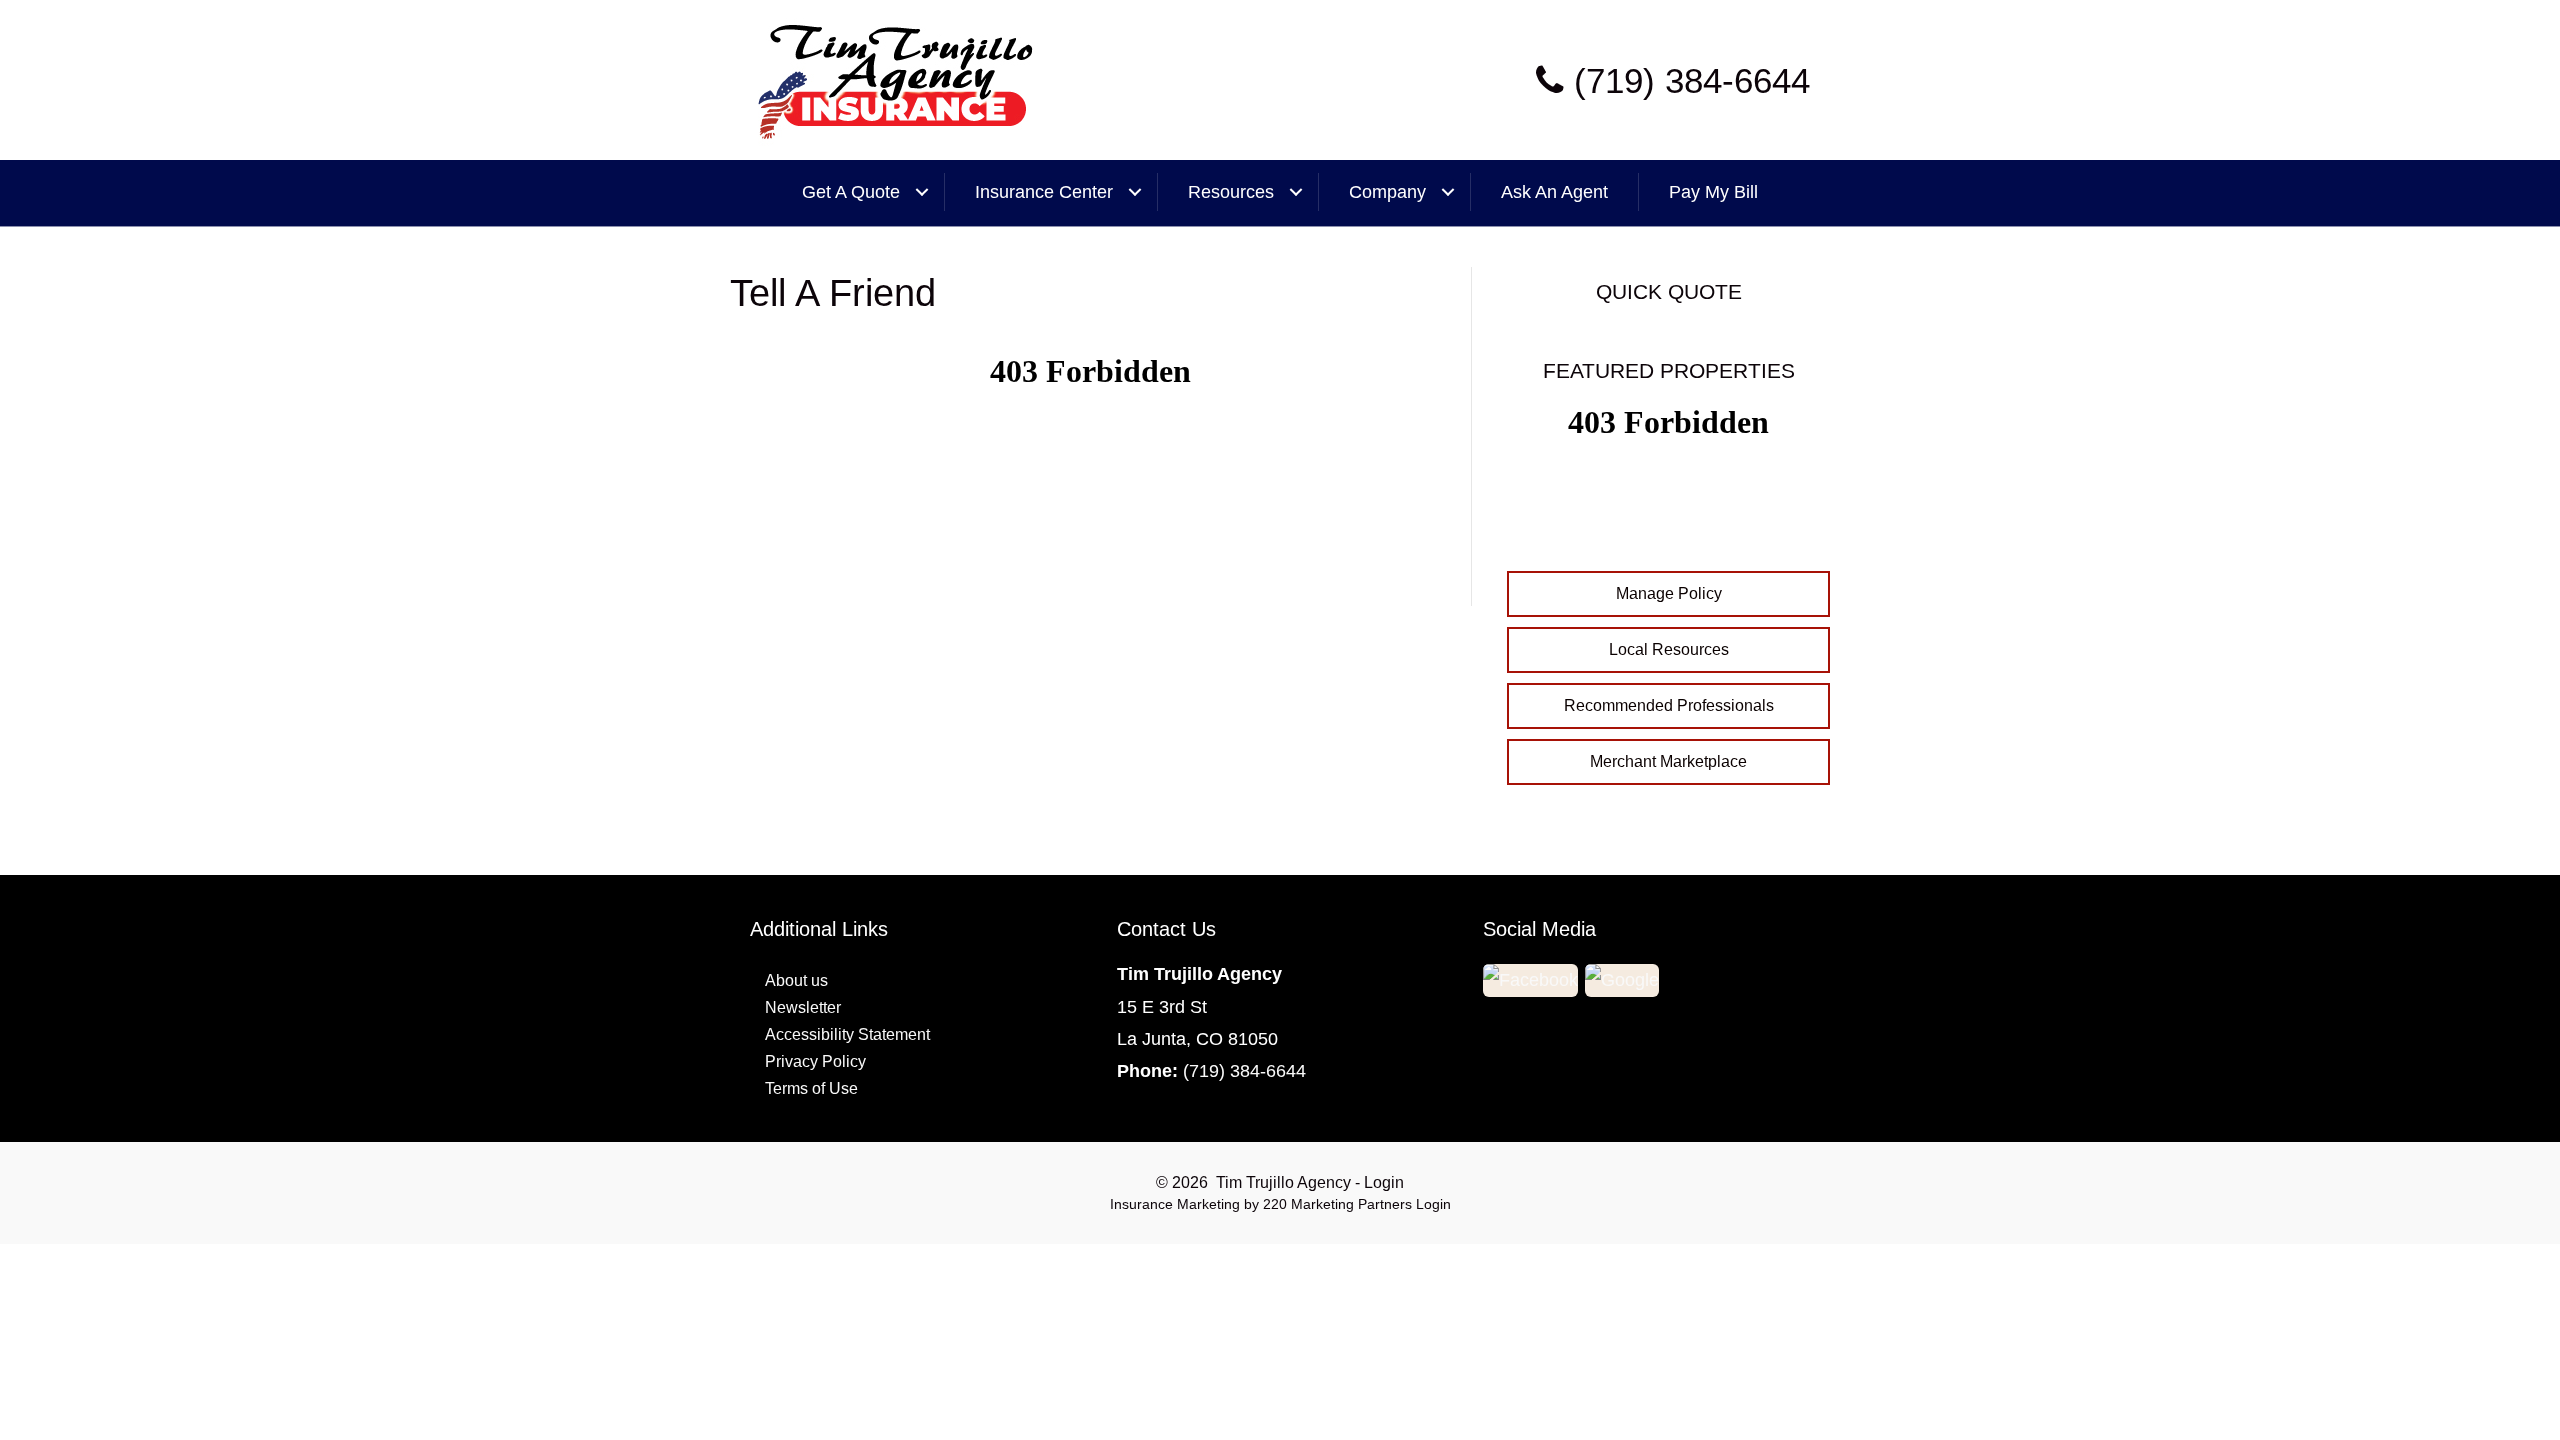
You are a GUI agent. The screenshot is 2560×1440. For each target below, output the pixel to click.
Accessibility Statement (847, 1034)
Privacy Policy (815, 1061)
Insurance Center (1044, 192)
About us (796, 980)
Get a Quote (851, 192)
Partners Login (1404, 1204)
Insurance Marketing (1175, 1204)
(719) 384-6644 (1244, 1071)
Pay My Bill (1713, 192)
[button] (1668, 594)
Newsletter (803, 1007)
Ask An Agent (1554, 192)
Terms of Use (811, 1088)
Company (1387, 192)
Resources (1231, 192)
